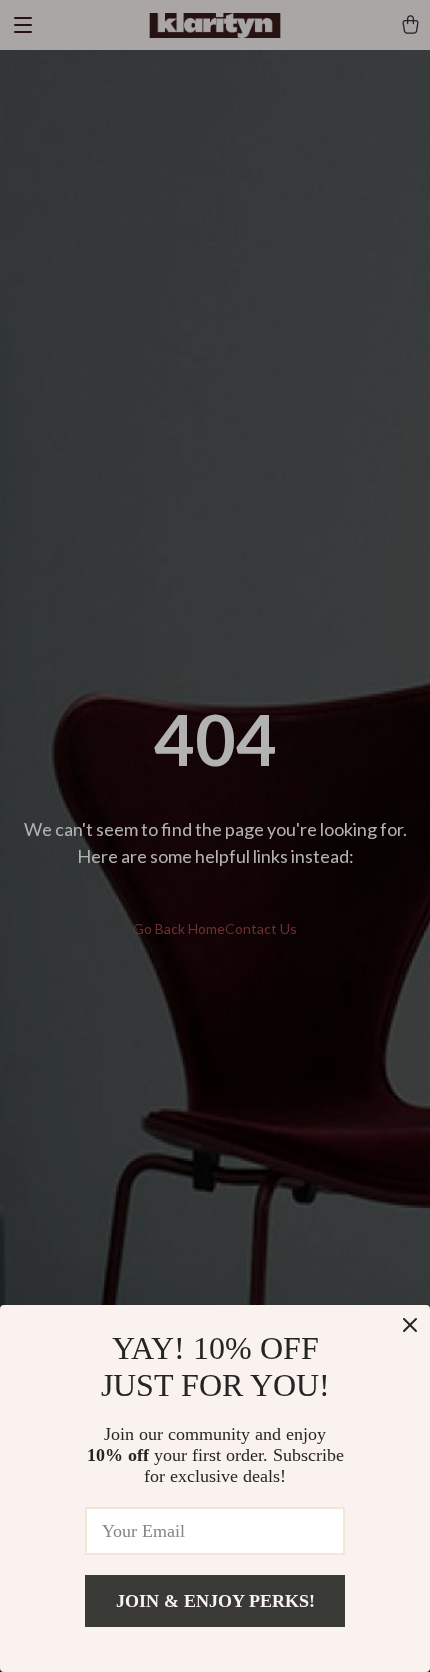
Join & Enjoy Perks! (215, 1601)
